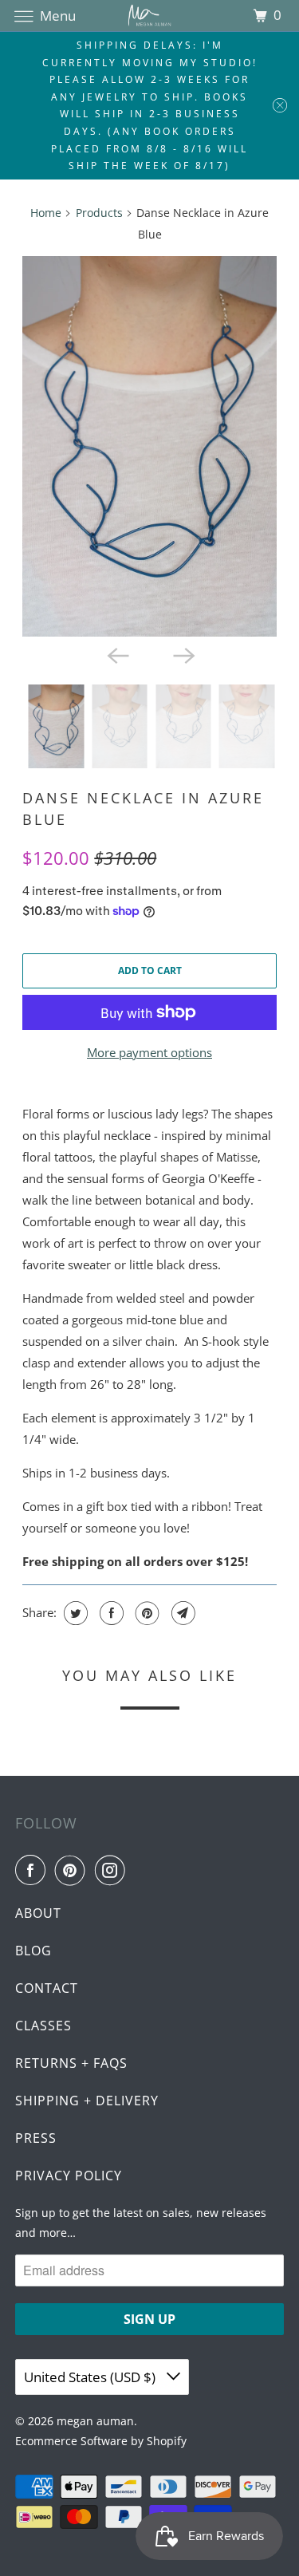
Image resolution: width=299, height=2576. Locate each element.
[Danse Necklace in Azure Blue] (149, 447)
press (36, 2138)
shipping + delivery (87, 2101)
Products (99, 213)
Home (46, 213)
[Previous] (116, 654)
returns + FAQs (71, 2063)
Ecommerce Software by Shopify (101, 2441)
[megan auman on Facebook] (33, 1870)
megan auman (95, 2421)
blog (33, 1951)
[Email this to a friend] (181, 1613)
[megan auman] (150, 16)
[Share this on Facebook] (110, 1613)
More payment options (149, 1052)
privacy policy (69, 2176)
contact (47, 1988)
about (38, 1913)
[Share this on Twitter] (74, 1613)
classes (43, 2026)
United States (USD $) (91, 2377)
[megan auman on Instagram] (113, 1870)
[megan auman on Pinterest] (73, 1870)
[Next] (183, 654)
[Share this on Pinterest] (146, 1613)
